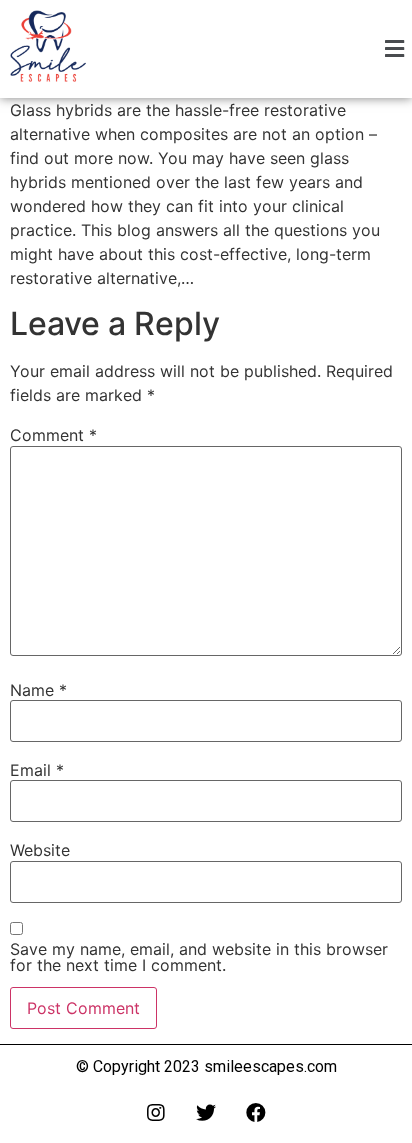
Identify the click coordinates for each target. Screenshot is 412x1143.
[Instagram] (156, 1113)
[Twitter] (206, 1113)
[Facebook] (256, 1113)
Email (37, 770)
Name (38, 690)
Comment (53, 435)
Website (40, 850)
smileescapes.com (270, 1066)
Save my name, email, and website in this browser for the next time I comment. (199, 957)
